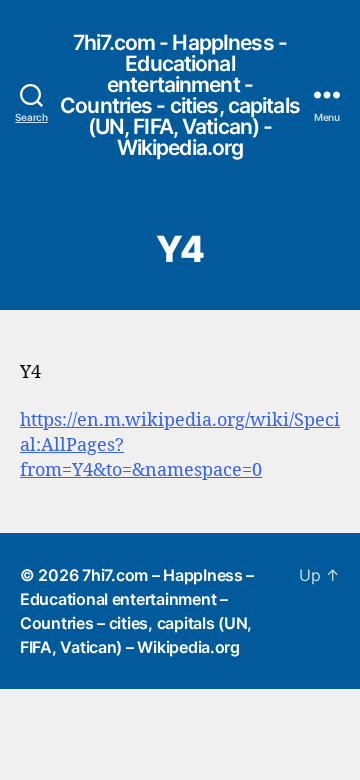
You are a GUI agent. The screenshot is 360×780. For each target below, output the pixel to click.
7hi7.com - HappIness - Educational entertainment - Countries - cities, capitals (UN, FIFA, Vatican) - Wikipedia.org (180, 95)
